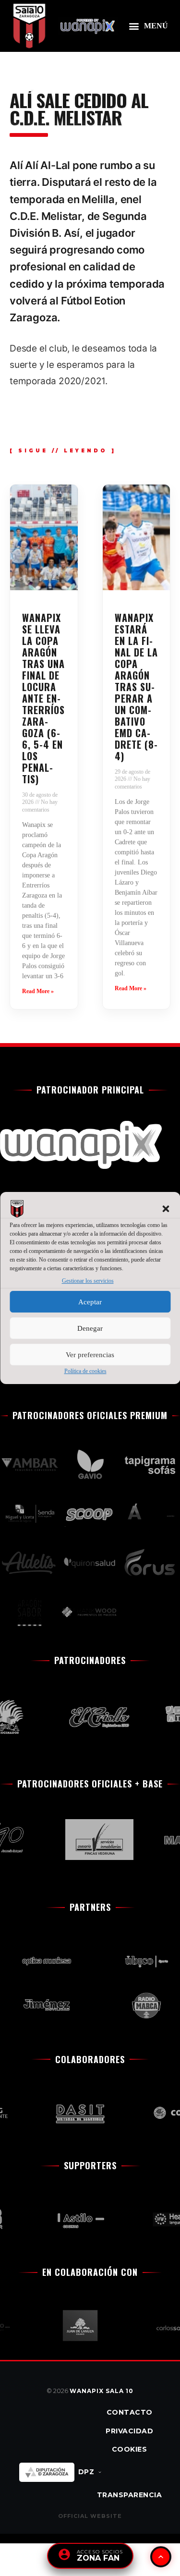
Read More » (38, 991)
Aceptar (90, 1302)
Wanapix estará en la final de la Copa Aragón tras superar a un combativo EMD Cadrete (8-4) (136, 687)
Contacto (130, 2412)
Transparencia (130, 2495)
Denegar (90, 1328)
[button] (166, 1209)
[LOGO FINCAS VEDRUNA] (92, 1840)
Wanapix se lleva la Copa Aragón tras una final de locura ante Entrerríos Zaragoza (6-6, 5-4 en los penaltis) (43, 698)
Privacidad (129, 2431)
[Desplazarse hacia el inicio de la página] (161, 2557)
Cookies (130, 2449)
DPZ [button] (86, 2472)
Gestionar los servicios (88, 1281)
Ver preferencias (90, 1355)
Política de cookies (85, 1371)
